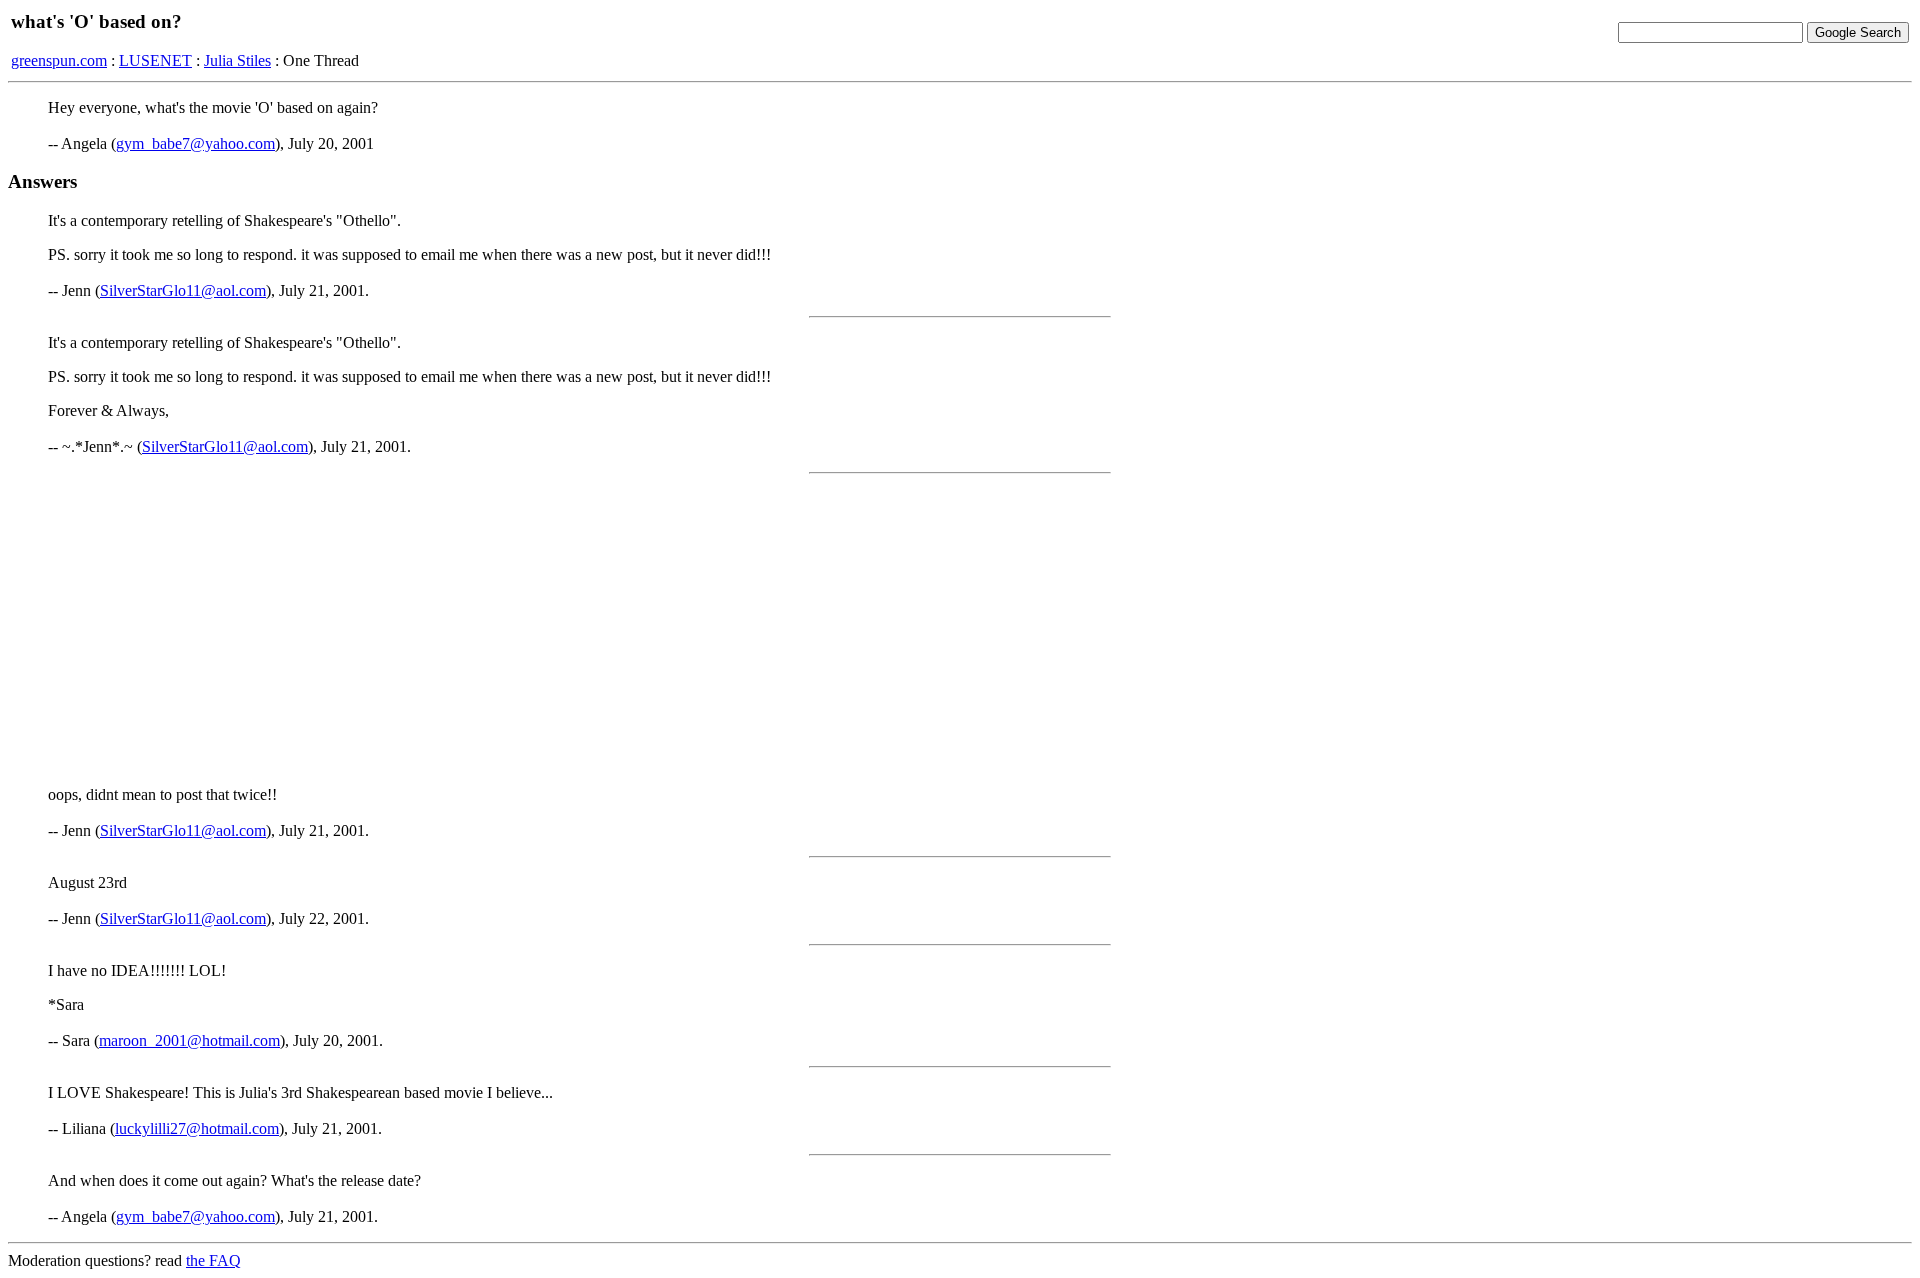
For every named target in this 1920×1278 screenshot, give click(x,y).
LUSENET (155, 60)
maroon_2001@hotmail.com (189, 1040)
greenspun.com (59, 60)
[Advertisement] (960, 630)
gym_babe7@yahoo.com (195, 143)
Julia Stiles (237, 60)
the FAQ (213, 1260)
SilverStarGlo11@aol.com (183, 290)
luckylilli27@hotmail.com (197, 1128)
